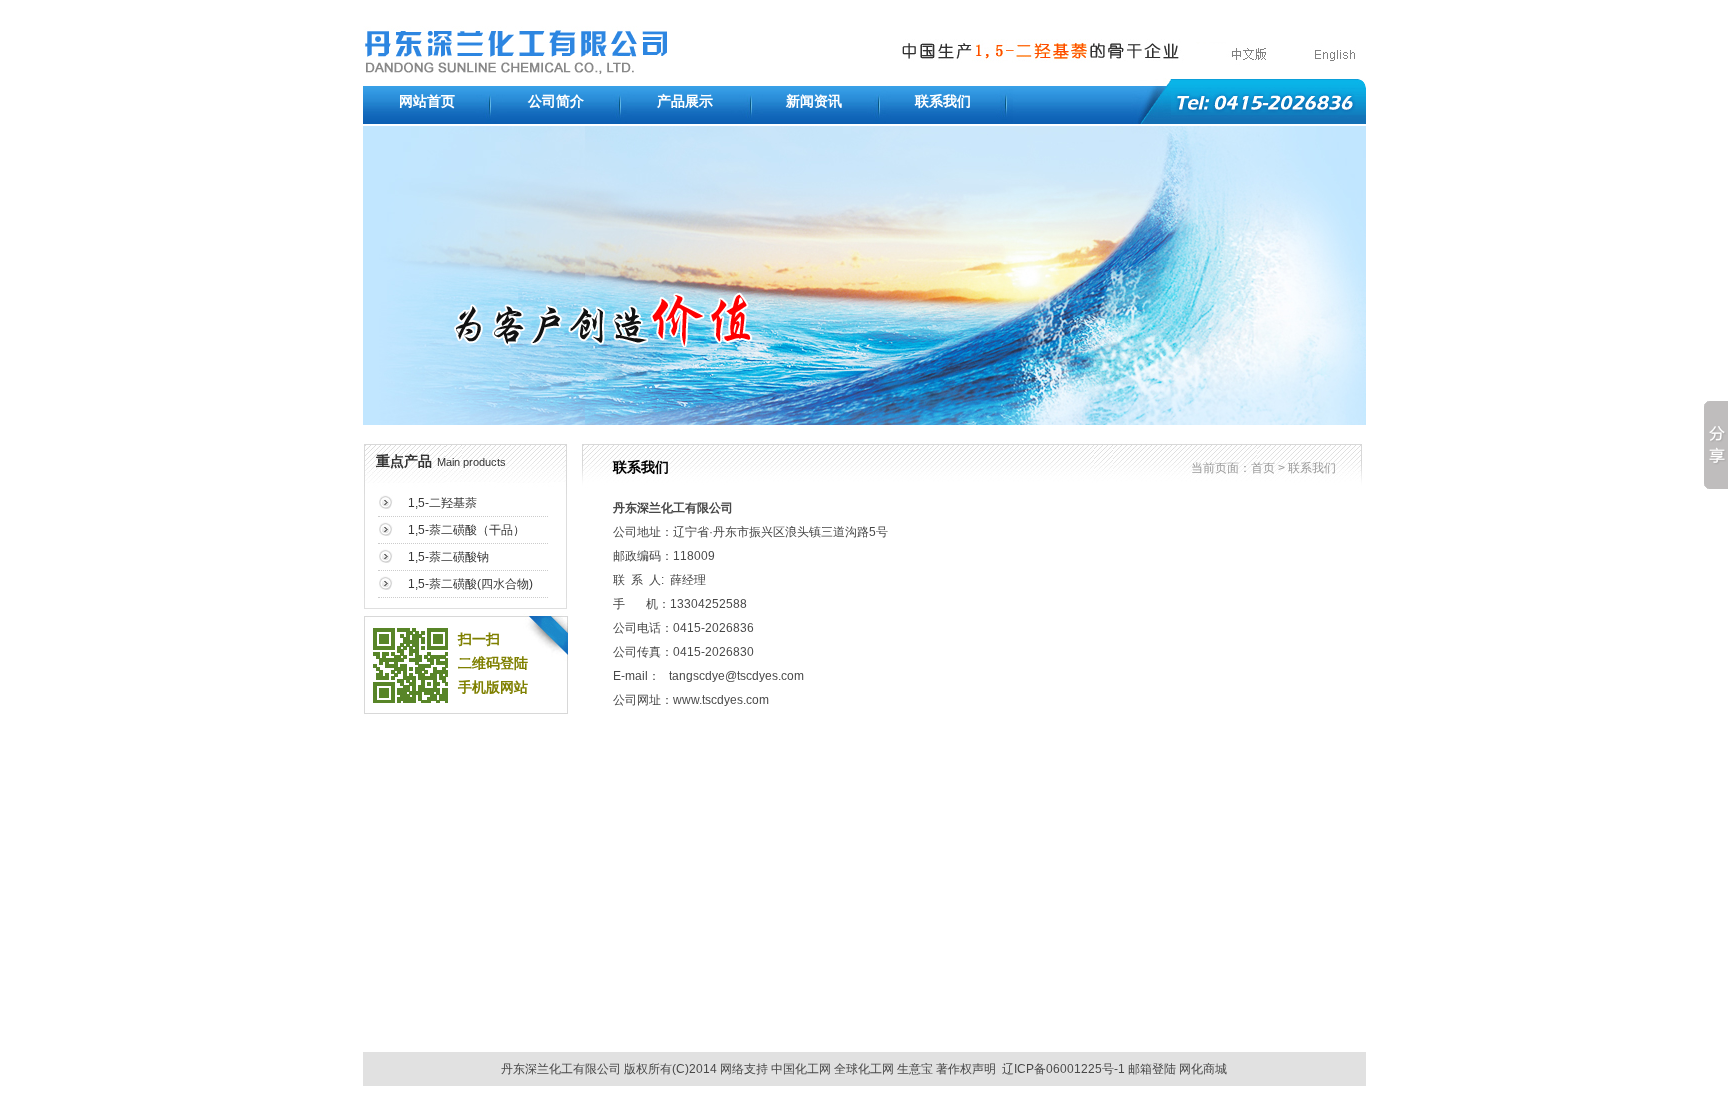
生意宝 (915, 1069)
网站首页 (427, 101)
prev (396, 282)
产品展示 (685, 101)
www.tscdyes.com (721, 700)
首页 (1263, 468)
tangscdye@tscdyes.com (736, 676)
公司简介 (556, 101)
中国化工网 (801, 1069)
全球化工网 (864, 1069)
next (1332, 282)
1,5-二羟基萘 (442, 503)
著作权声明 (966, 1069)
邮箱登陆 (1152, 1069)
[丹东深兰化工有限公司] (516, 69)
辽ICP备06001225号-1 (1063, 1069)
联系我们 (943, 101)
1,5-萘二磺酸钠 (448, 557)
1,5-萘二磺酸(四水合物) (470, 584)
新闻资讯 (814, 101)
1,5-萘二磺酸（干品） (466, 530)
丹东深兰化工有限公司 (673, 508)
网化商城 (1203, 1069)
